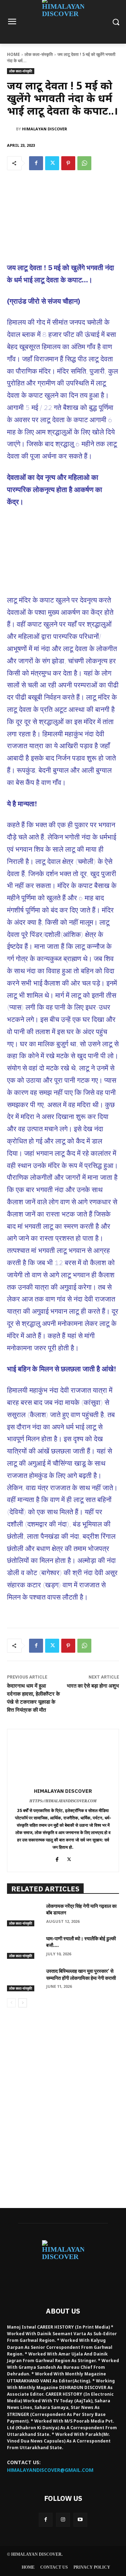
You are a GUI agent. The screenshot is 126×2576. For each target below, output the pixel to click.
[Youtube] (80, 2520)
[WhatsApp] (84, 163)
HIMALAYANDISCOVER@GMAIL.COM (50, 2470)
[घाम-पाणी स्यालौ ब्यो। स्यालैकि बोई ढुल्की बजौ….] (24, 1947)
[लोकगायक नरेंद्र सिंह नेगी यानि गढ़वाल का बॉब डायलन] (24, 1915)
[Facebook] (36, 163)
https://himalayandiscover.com (63, 1801)
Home (13, 54)
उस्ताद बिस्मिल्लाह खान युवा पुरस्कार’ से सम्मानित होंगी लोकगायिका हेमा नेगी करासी (81, 1975)
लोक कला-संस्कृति (39, 54)
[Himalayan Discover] (12, 129)
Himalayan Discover (45, 129)
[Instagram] (63, 2520)
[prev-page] (11, 2003)
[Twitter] (52, 163)
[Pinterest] (68, 163)
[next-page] (23, 2003)
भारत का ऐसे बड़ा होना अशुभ (93, 1686)
